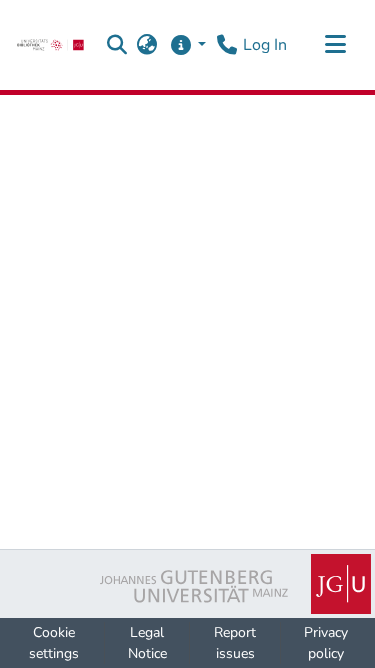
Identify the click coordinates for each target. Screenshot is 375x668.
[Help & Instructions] (187, 45)
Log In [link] (265, 45)
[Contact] (226, 45)
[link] (50, 45)
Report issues (235, 643)
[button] (117, 45)
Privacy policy (326, 643)
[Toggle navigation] (335, 45)
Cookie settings (54, 643)
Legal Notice (147, 643)
